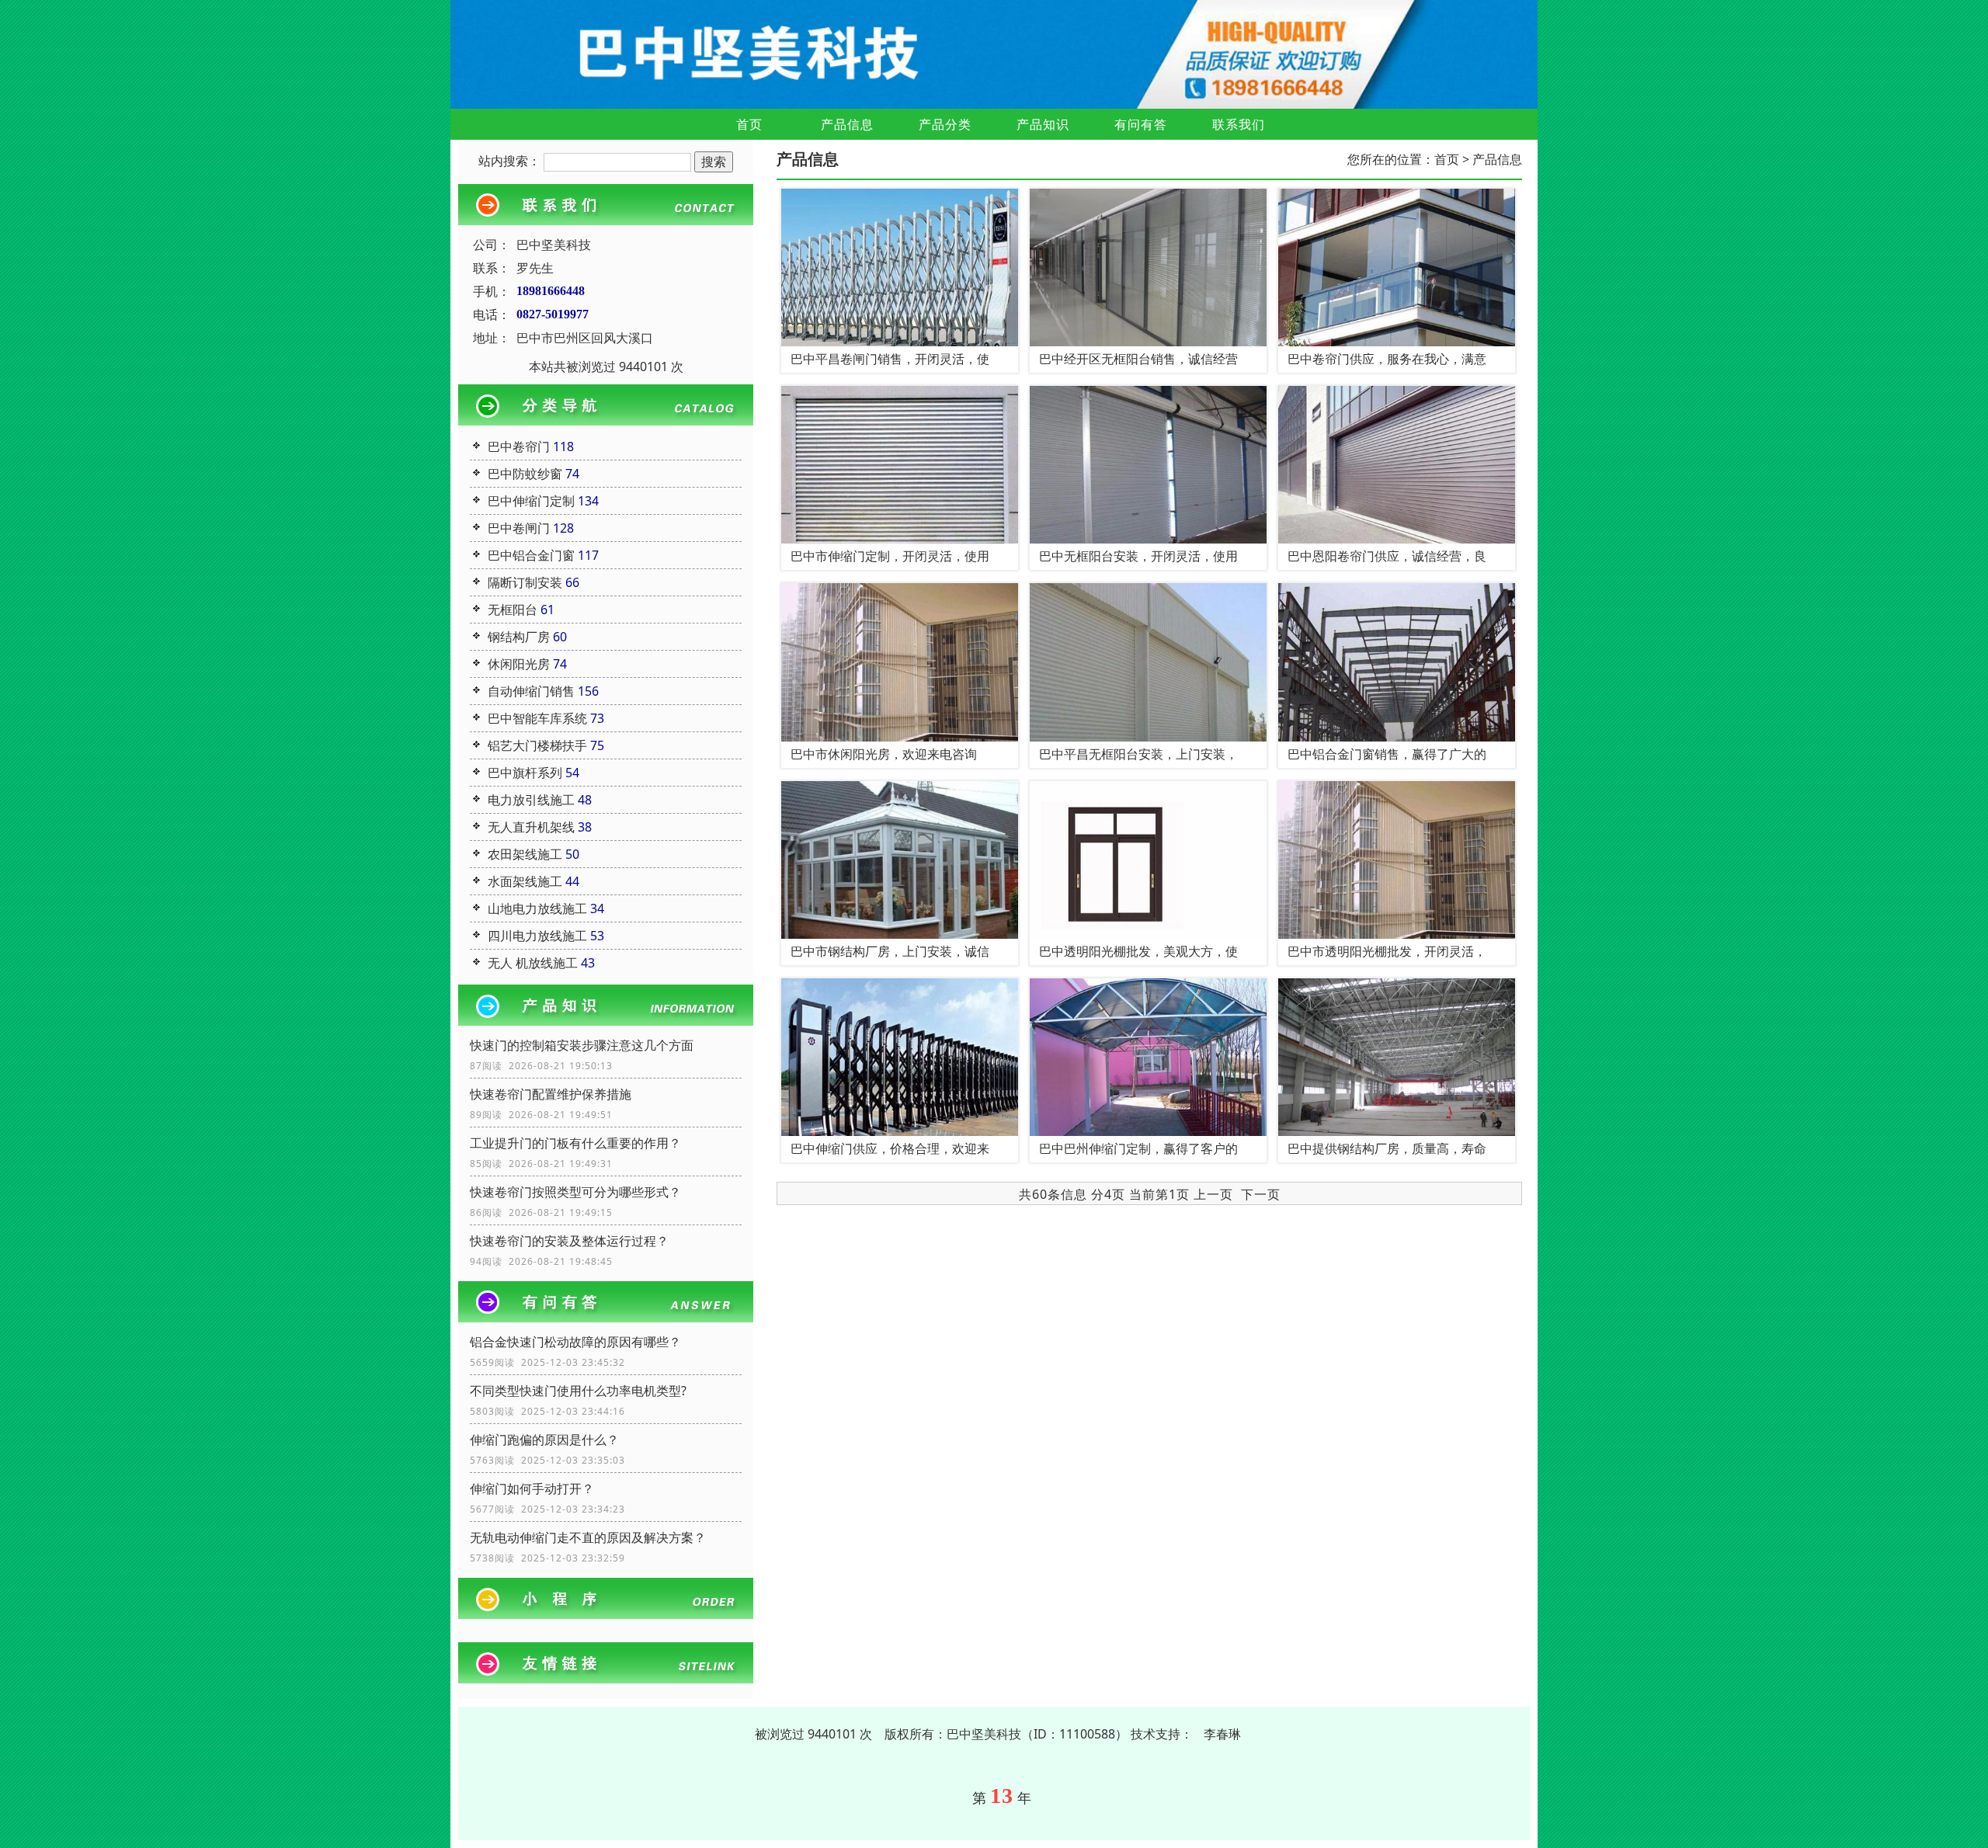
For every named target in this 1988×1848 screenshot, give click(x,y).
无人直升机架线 (531, 827)
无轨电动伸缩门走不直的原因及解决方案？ (588, 1537)
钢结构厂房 (519, 637)
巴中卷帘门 (519, 446)
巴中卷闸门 (519, 528)
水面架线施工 (525, 881)
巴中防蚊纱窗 (525, 474)
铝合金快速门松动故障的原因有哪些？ (575, 1342)
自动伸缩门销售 (531, 691)
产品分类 (945, 124)
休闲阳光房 (519, 664)
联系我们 (1239, 124)
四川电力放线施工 (537, 936)
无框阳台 (513, 610)
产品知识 (1043, 124)
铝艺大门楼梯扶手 (537, 745)
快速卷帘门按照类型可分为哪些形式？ (575, 1192)
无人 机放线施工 (533, 963)
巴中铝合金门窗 (531, 555)
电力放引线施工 (531, 800)
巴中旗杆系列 (525, 773)
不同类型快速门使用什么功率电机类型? (578, 1391)
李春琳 (1222, 1734)
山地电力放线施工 (537, 908)
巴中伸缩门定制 (531, 501)
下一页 (1261, 1194)
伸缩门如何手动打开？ (532, 1488)
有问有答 (1141, 124)
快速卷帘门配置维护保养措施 (551, 1094)
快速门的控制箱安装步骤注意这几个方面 (582, 1045)
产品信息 (847, 124)
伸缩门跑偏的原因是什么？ (544, 1440)
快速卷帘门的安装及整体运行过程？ (569, 1241)
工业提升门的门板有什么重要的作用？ (575, 1143)
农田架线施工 (525, 854)
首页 (749, 124)
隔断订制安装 (525, 582)
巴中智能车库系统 (537, 718)
